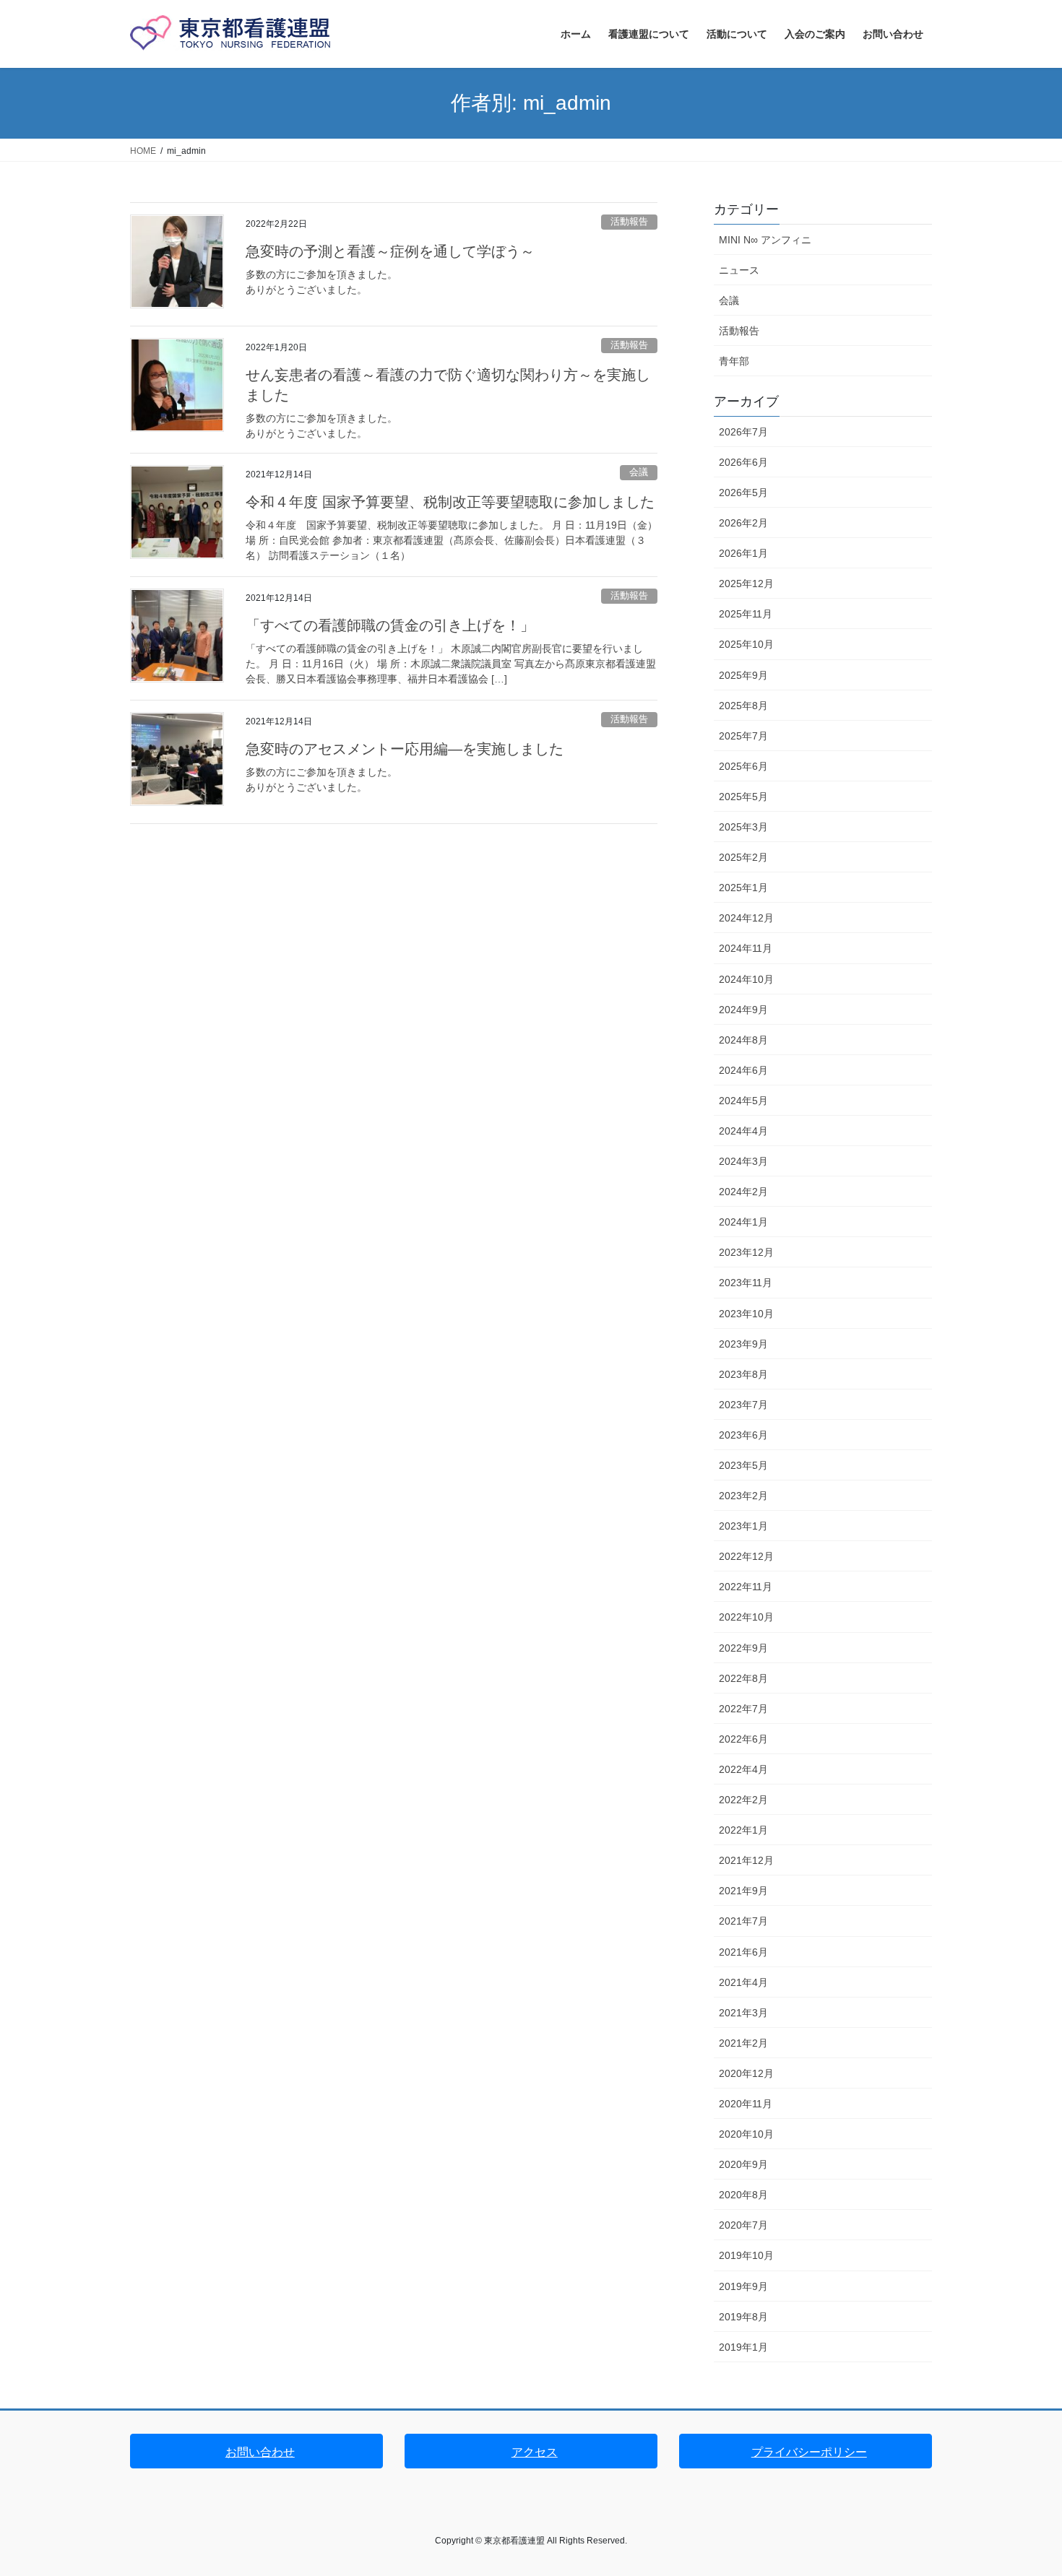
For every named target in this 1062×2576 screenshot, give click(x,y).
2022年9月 (743, 1648)
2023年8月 (743, 1374)
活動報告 (629, 221)
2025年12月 (746, 584)
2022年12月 (746, 1556)
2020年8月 (743, 2195)
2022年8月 (743, 1678)
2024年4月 (743, 1131)
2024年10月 (746, 979)
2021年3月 (743, 2013)
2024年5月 (743, 1101)
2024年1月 (743, 1222)
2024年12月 (746, 918)
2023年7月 (743, 1405)
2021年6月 (743, 1952)
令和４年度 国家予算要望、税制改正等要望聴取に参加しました (450, 502)
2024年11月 (746, 948)
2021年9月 (743, 1891)
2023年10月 (746, 1314)
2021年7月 (743, 1921)
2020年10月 (746, 2134)
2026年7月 (743, 432)
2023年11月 (746, 1283)
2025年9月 (743, 675)
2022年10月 (746, 1617)
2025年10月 (746, 644)
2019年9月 (743, 2286)
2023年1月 (743, 1526)
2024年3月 (743, 1161)
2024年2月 (743, 1192)
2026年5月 (743, 493)
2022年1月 (743, 1830)
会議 (639, 472)
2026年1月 (743, 553)
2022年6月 (743, 1739)
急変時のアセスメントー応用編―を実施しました (405, 749)
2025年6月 (743, 766)
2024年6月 (743, 1070)
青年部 (734, 361)
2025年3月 (743, 827)
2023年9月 (743, 1344)
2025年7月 (743, 736)
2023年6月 (743, 1435)
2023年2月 (743, 1496)
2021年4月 (743, 1982)
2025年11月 (746, 614)
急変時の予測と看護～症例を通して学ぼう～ (390, 251)
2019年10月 (746, 2255)
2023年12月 (746, 1252)
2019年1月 (743, 2347)
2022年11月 (746, 1587)
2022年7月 (743, 1709)
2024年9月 (743, 1010)
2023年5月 (743, 1465)
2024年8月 (743, 1040)
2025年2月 (743, 857)
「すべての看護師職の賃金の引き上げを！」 (390, 625)
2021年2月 (743, 2043)
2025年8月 (743, 706)
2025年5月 (743, 797)
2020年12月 (746, 2073)
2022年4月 (743, 1769)
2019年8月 (743, 2317)
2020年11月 (746, 2104)
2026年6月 (743, 462)
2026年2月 (743, 523)
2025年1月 (743, 888)
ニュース (739, 270)
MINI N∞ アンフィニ (765, 240)
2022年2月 (743, 1800)
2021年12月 (746, 1860)
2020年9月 (743, 2164)
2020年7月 (743, 2225)
